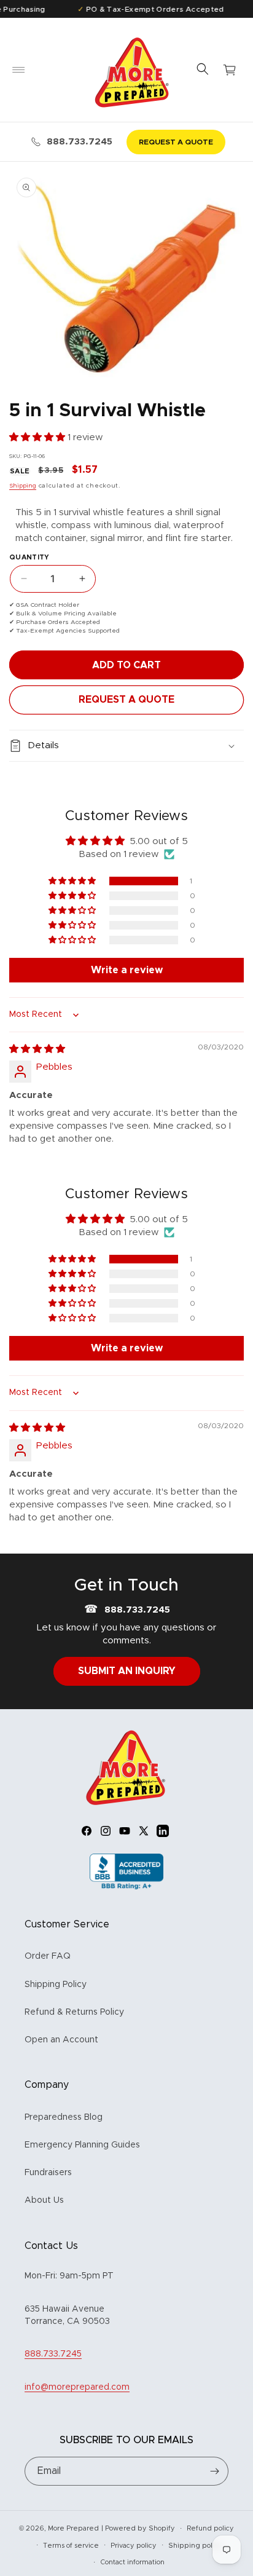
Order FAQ (48, 1956)
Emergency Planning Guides (82, 2145)
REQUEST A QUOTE (176, 142)
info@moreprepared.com (77, 2387)
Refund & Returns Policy (74, 2012)
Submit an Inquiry (127, 1671)
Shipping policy (195, 2546)
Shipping (23, 486)
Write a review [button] (127, 970)
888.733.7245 (80, 142)
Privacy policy (134, 2546)
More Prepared (73, 2528)
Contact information (132, 2562)
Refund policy (210, 2528)
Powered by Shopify (140, 2528)
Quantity (29, 557)
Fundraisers (48, 2173)
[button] (18, 70)
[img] (37, 1049)
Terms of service (71, 2546)
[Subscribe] (214, 2471)
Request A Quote (126, 700)
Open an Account (61, 2040)
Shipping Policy (56, 1985)
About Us (44, 2200)
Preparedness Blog (64, 2117)
